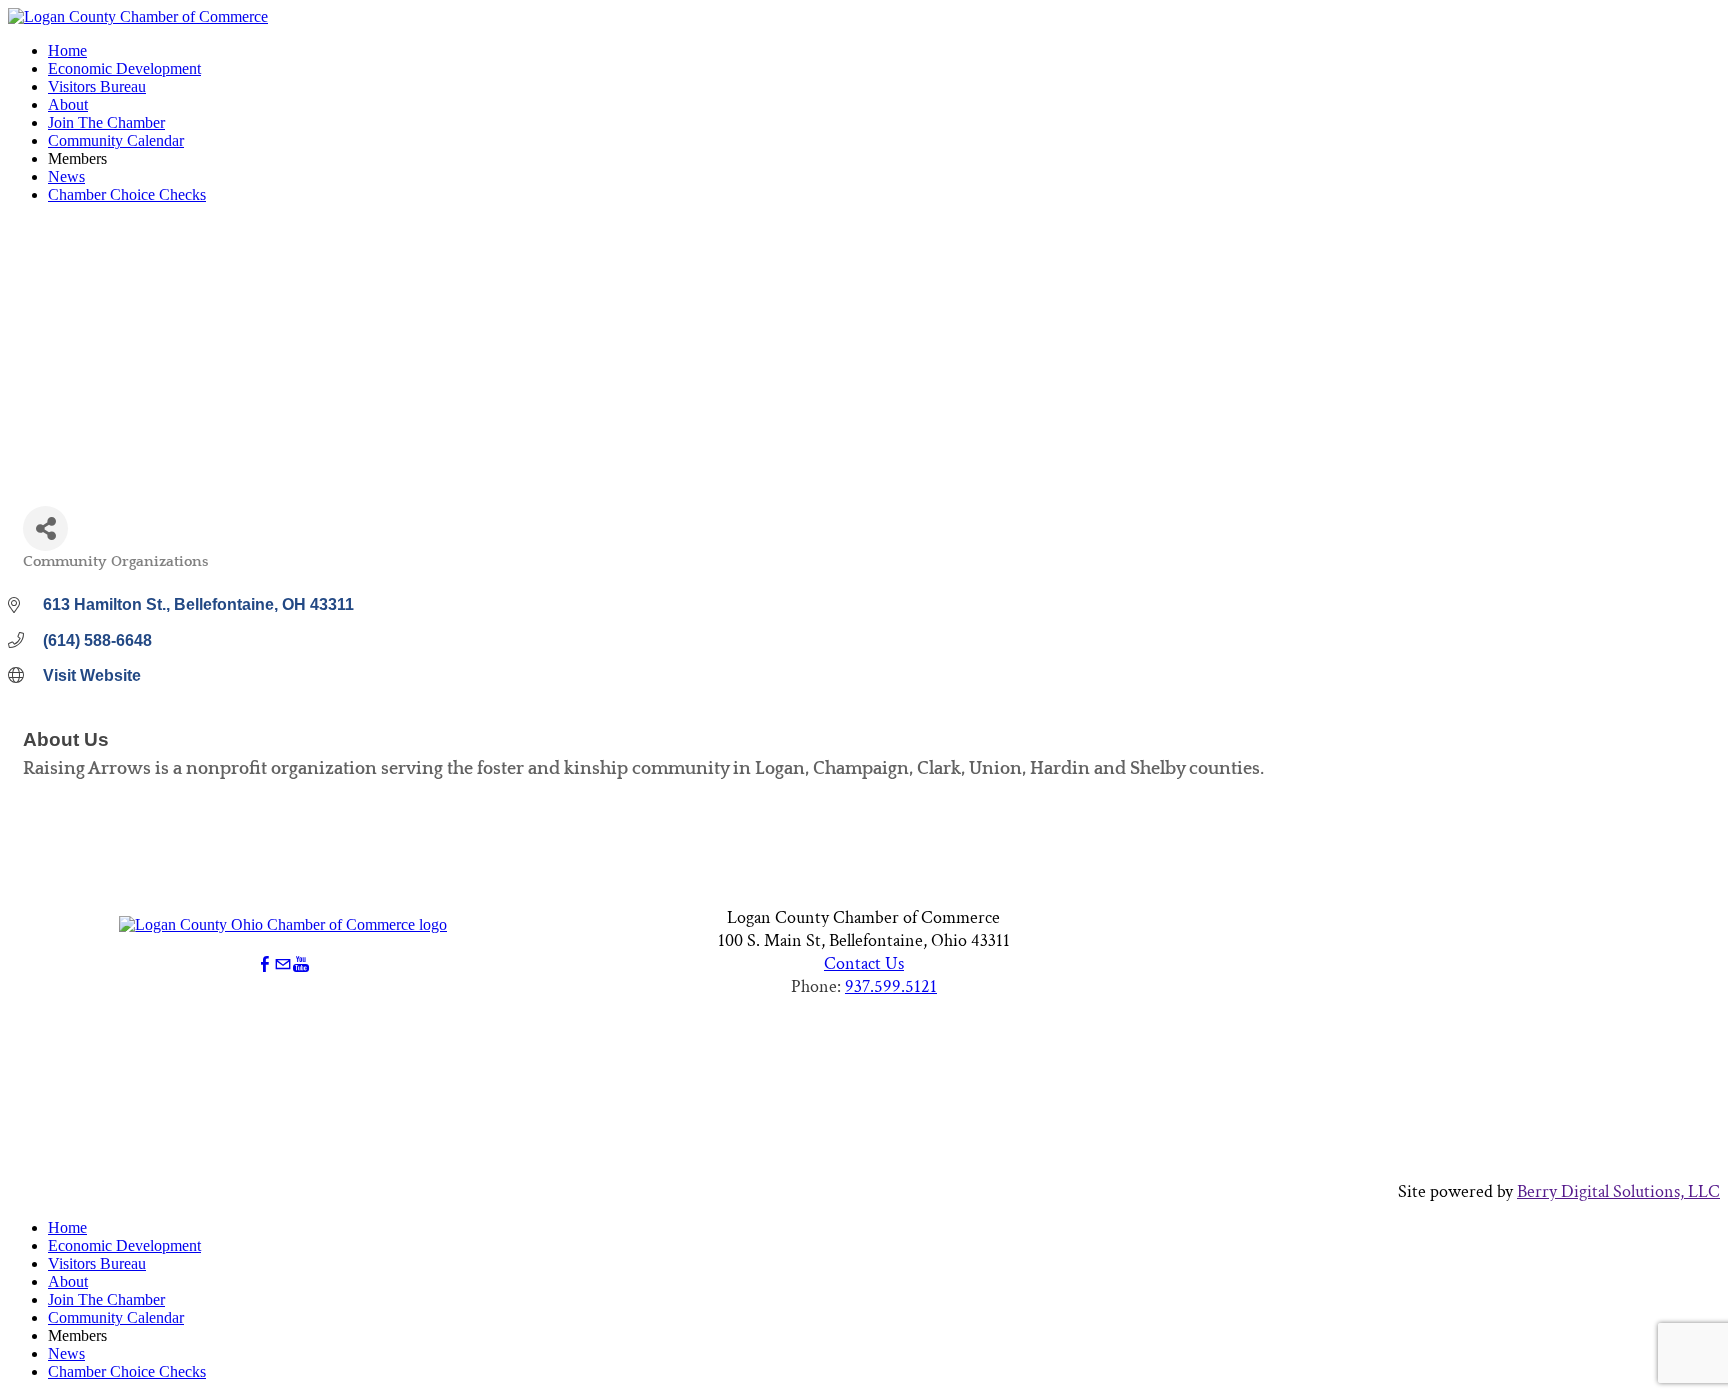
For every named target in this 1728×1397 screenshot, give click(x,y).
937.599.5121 (891, 986)
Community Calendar (116, 140)
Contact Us (864, 963)
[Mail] (283, 964)
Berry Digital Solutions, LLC (1618, 1191)
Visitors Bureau (97, 86)
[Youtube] (301, 964)
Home (67, 50)
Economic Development (124, 68)
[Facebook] (265, 964)
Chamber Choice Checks (127, 194)
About (68, 104)
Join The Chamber (106, 122)
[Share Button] (45, 528)
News (66, 176)
